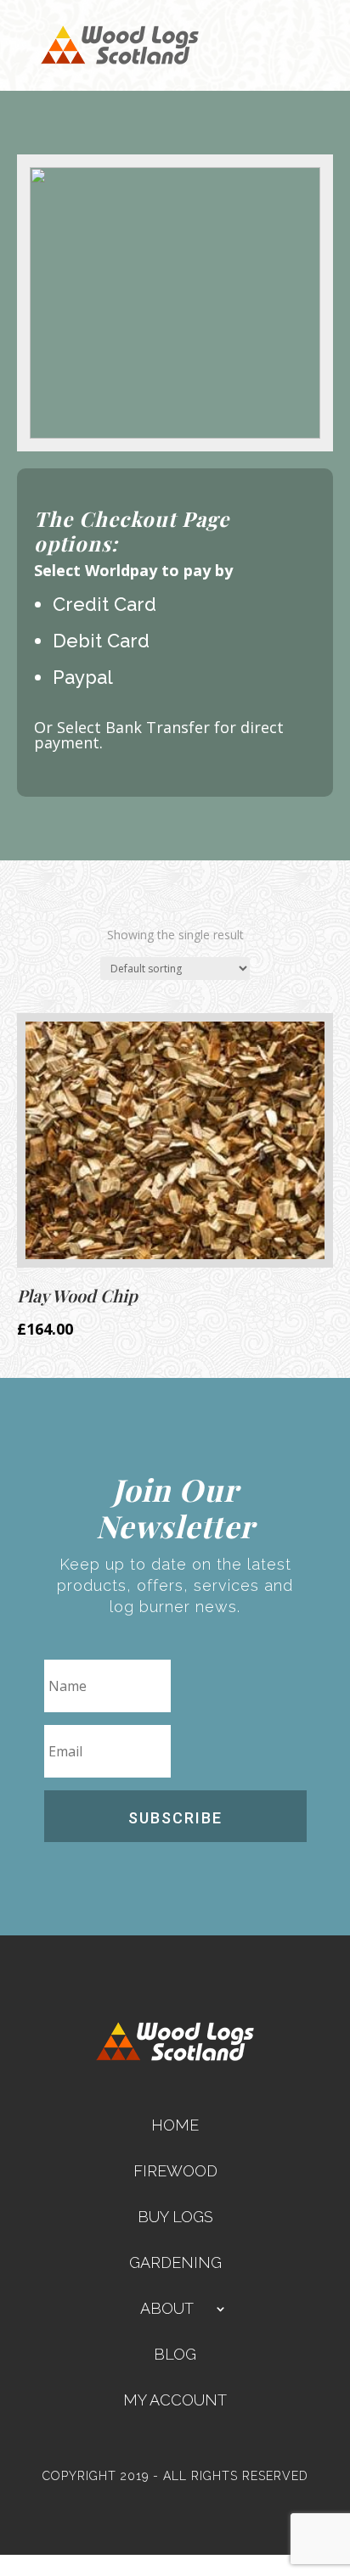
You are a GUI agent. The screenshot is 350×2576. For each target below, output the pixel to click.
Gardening (175, 2262)
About (167, 2308)
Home (175, 2125)
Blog (175, 2354)
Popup (18, 2565)
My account (175, 2400)
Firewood (175, 2171)
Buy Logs (175, 2217)
